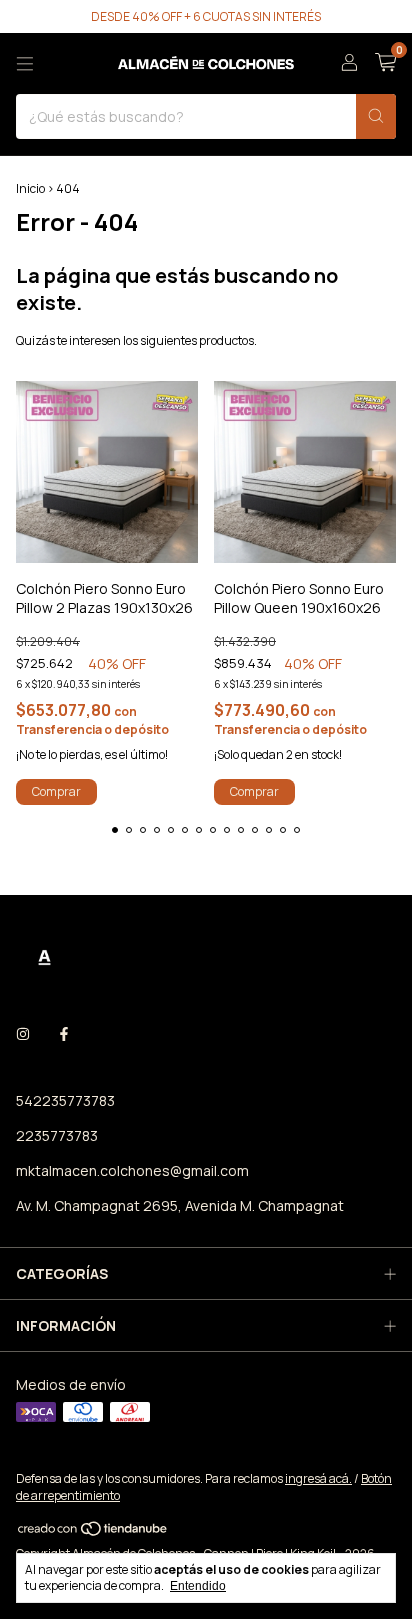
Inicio (30, 188)
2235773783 (57, 1135)
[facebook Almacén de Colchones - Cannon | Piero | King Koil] (64, 1033)
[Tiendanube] (93, 1532)
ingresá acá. (318, 1478)
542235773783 (65, 1100)
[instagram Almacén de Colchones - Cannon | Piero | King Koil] (23, 1033)
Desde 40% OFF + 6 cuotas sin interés (206, 16)
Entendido (198, 1586)
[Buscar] (376, 116)
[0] (385, 63)
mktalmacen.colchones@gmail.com (132, 1170)
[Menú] (25, 64)
